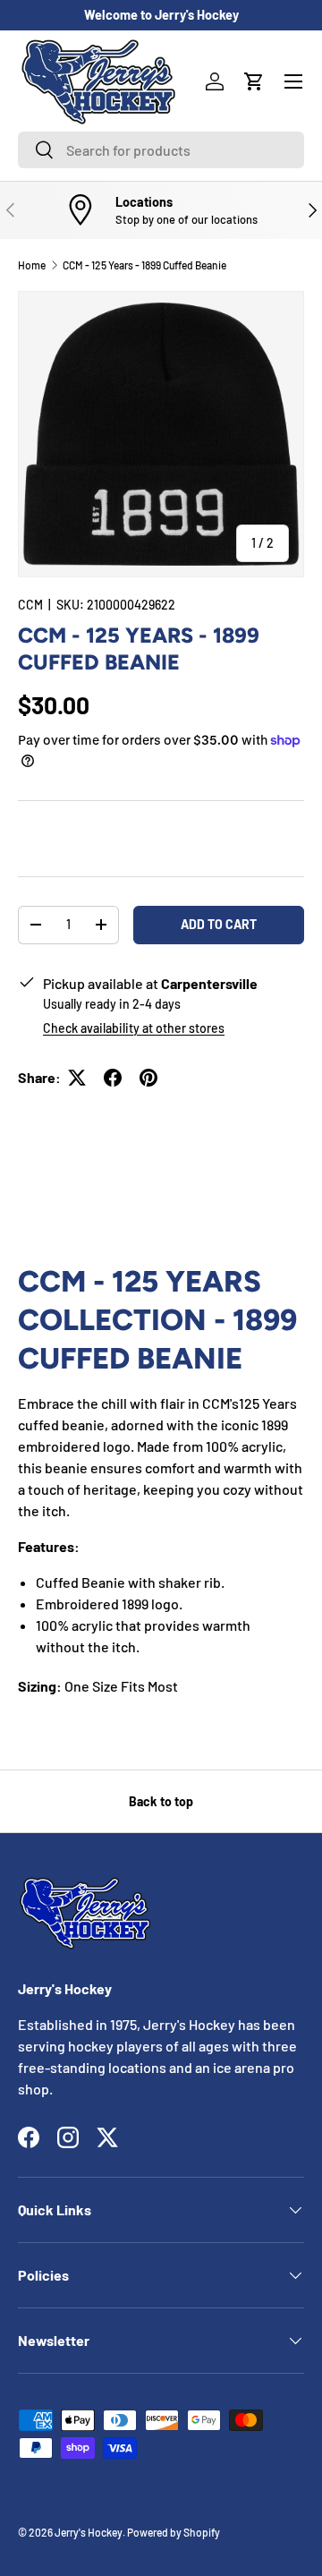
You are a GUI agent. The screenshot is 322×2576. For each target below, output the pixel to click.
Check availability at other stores (134, 1028)
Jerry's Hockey (89, 2532)
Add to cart (219, 924)
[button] (254, 81)
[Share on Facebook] (113, 1078)
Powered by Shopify (174, 2532)
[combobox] (161, 150)
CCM (30, 605)
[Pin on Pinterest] (148, 1078)
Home (32, 265)
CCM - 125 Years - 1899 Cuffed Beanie (144, 265)
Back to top (161, 1801)
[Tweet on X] (77, 1078)
